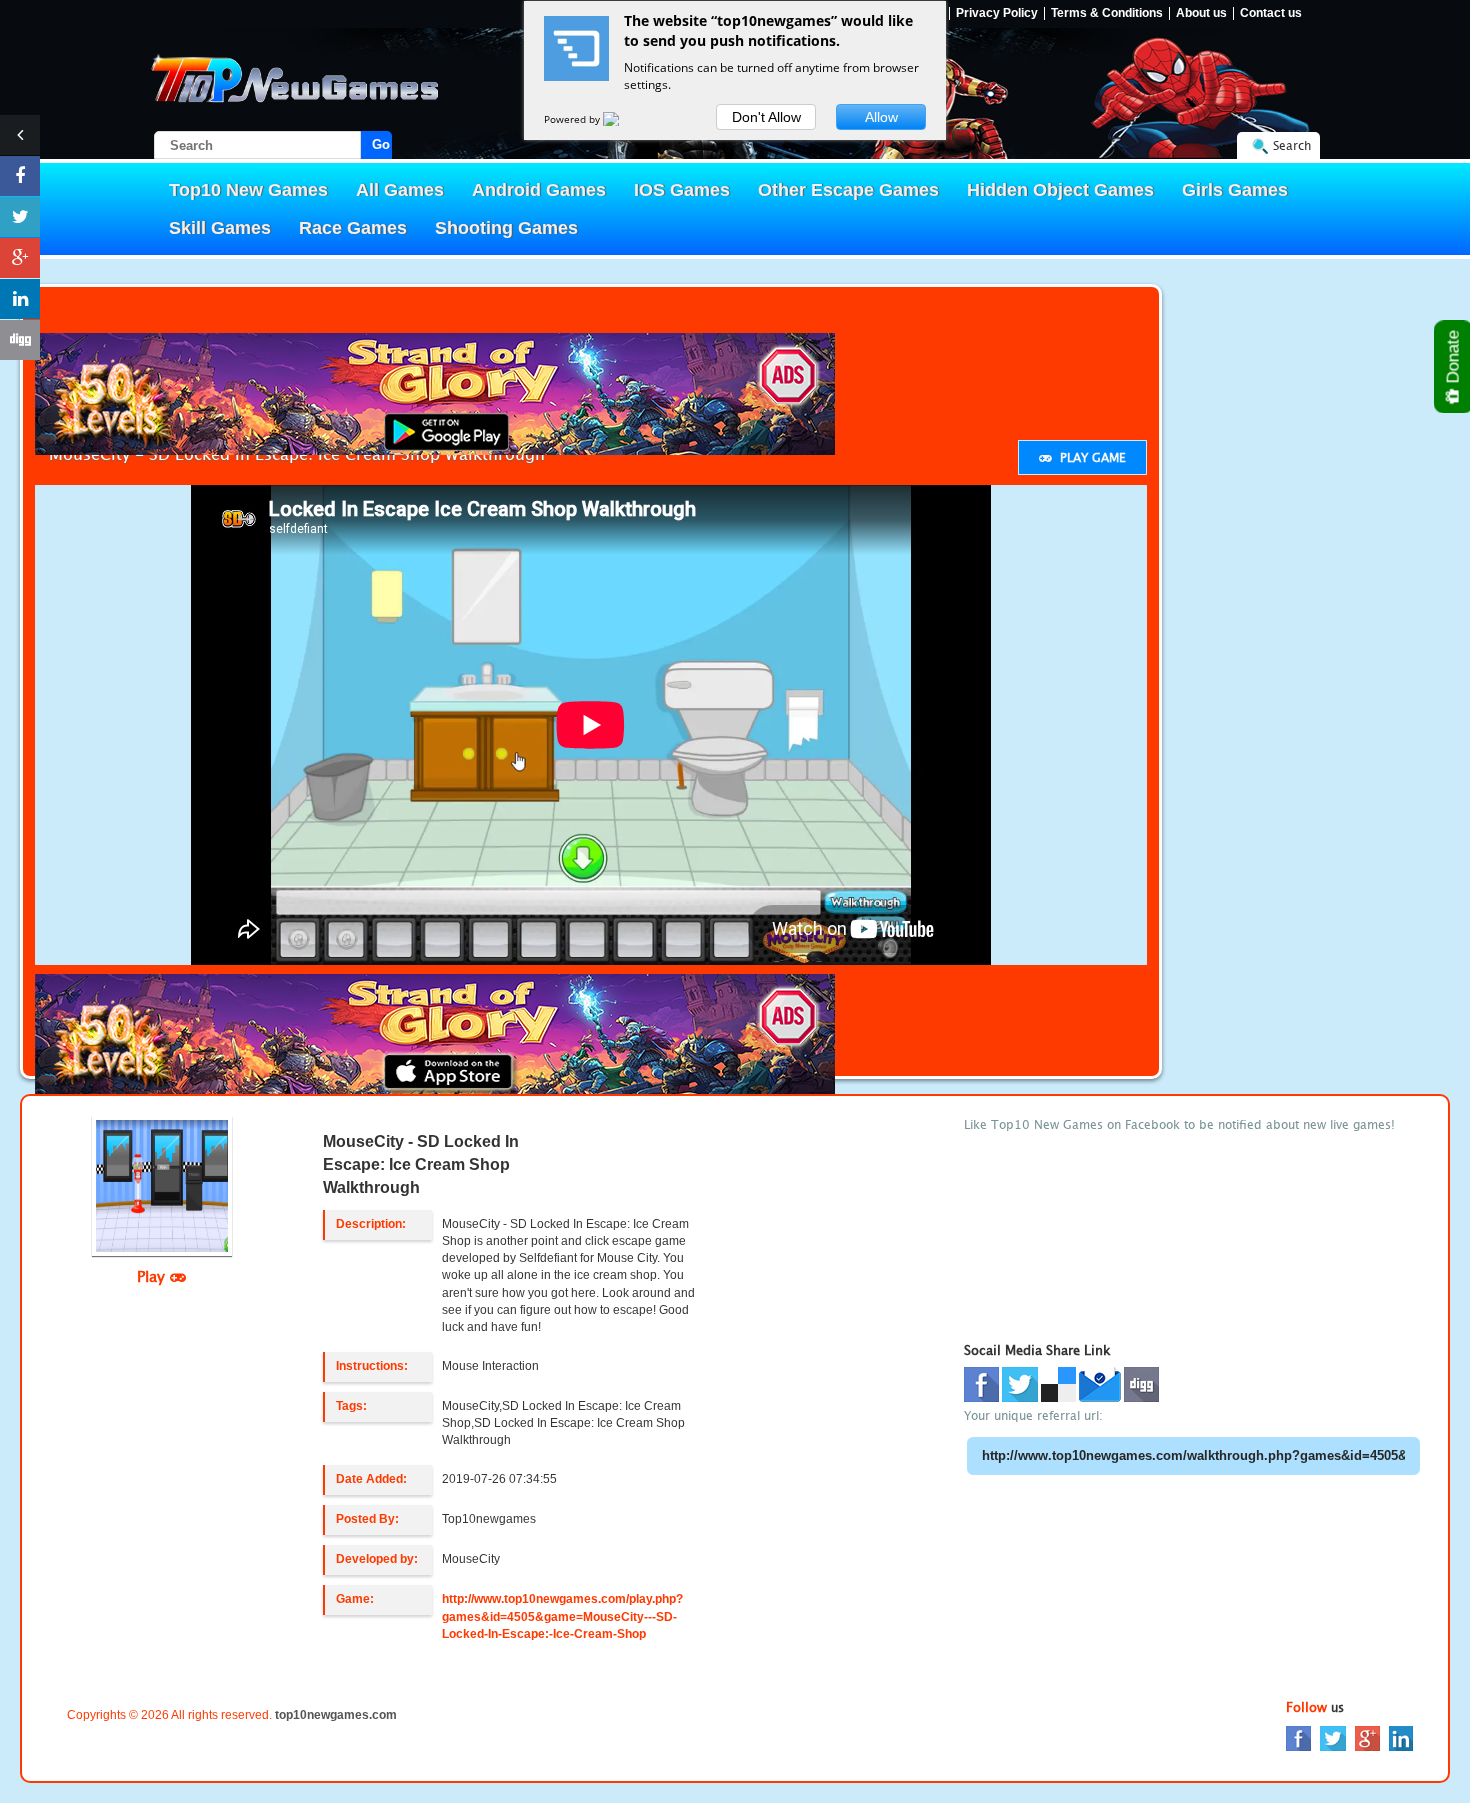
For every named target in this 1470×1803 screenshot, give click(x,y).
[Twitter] (1333, 1737)
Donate (1453, 359)
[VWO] (623, 119)
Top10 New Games (248, 190)
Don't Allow (766, 117)
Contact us (1271, 13)
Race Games (353, 228)
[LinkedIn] (1401, 1737)
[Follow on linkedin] (20, 299)
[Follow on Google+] (20, 258)
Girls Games (1235, 190)
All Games (400, 190)
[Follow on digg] (20, 340)
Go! (382, 144)
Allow (881, 117)
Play (153, 1276)
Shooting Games (506, 228)
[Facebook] (1298, 1737)
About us (1201, 13)
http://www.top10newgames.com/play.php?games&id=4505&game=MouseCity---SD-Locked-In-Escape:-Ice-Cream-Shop (562, 1616)
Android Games (539, 190)
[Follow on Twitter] (20, 217)
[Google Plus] (1367, 1737)
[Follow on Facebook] (20, 176)
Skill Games (220, 228)
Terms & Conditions (1107, 13)
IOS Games (682, 190)
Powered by (573, 119)
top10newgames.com (336, 1715)
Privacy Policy (997, 13)
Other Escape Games (848, 190)
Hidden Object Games (1060, 190)
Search (1292, 145)
